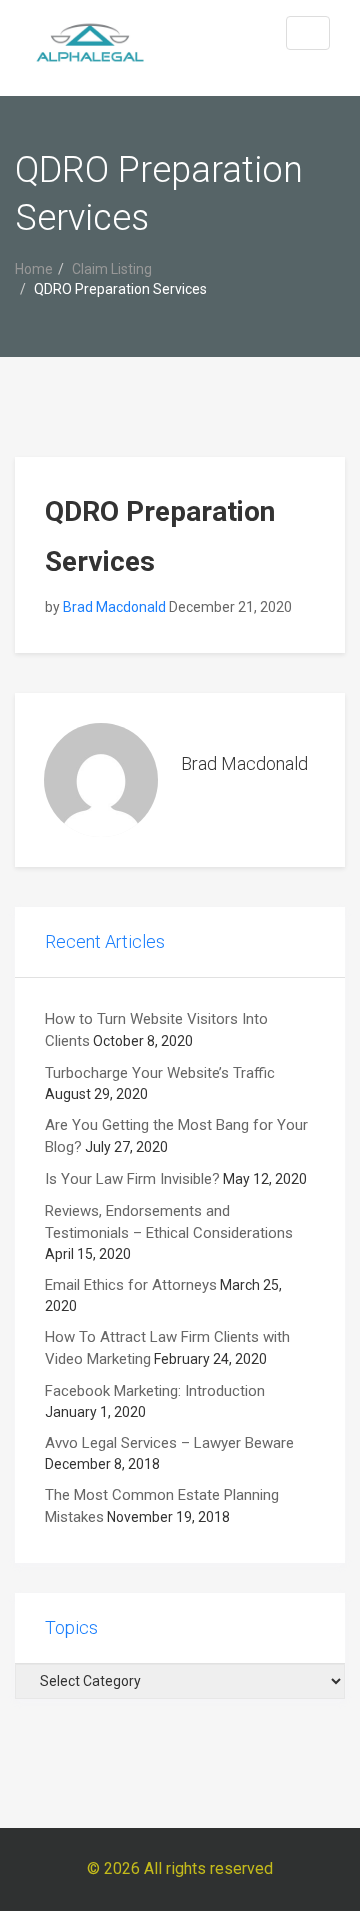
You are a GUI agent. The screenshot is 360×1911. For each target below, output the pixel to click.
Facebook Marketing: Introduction (155, 1391)
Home (34, 269)
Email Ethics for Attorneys (131, 1285)
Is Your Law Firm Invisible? (132, 1179)
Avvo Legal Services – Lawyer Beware (169, 1443)
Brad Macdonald (114, 607)
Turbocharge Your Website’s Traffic (160, 1073)
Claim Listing (112, 269)
